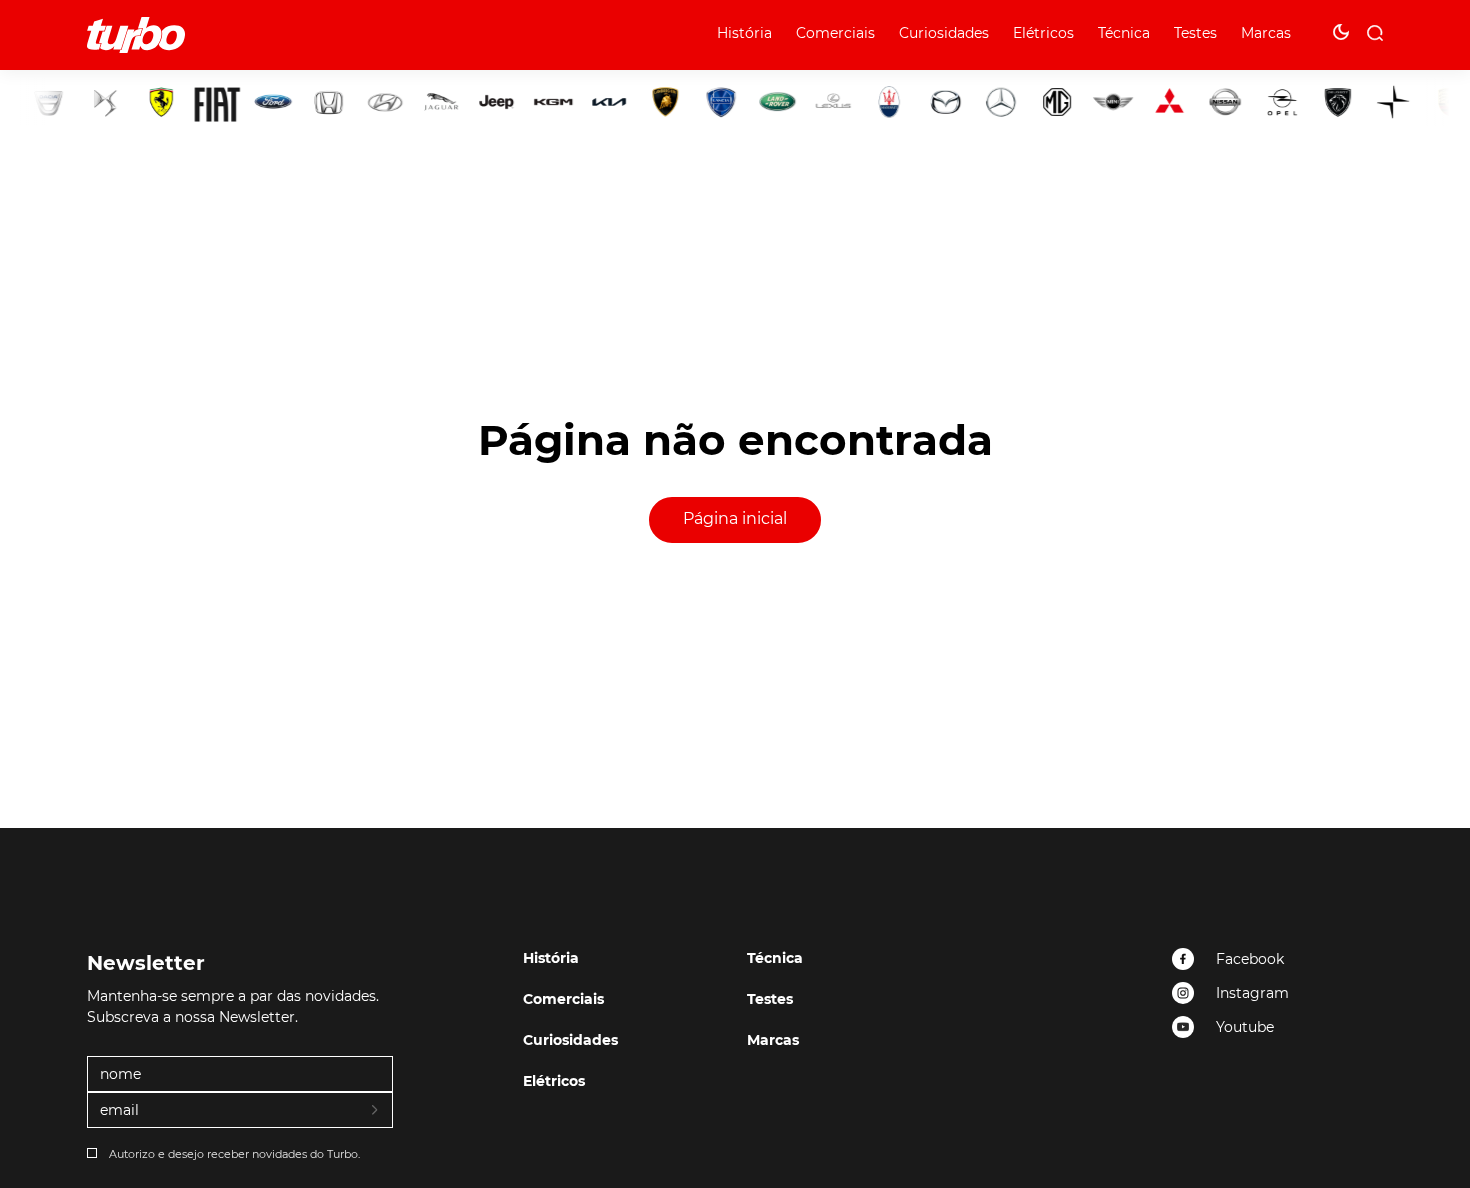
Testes (1195, 33)
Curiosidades (944, 33)
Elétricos (1043, 33)
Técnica (1124, 33)
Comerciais (835, 33)
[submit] (376, 1111)
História (744, 33)
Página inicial (735, 518)
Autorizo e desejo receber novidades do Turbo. (234, 1154)
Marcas (1266, 33)
